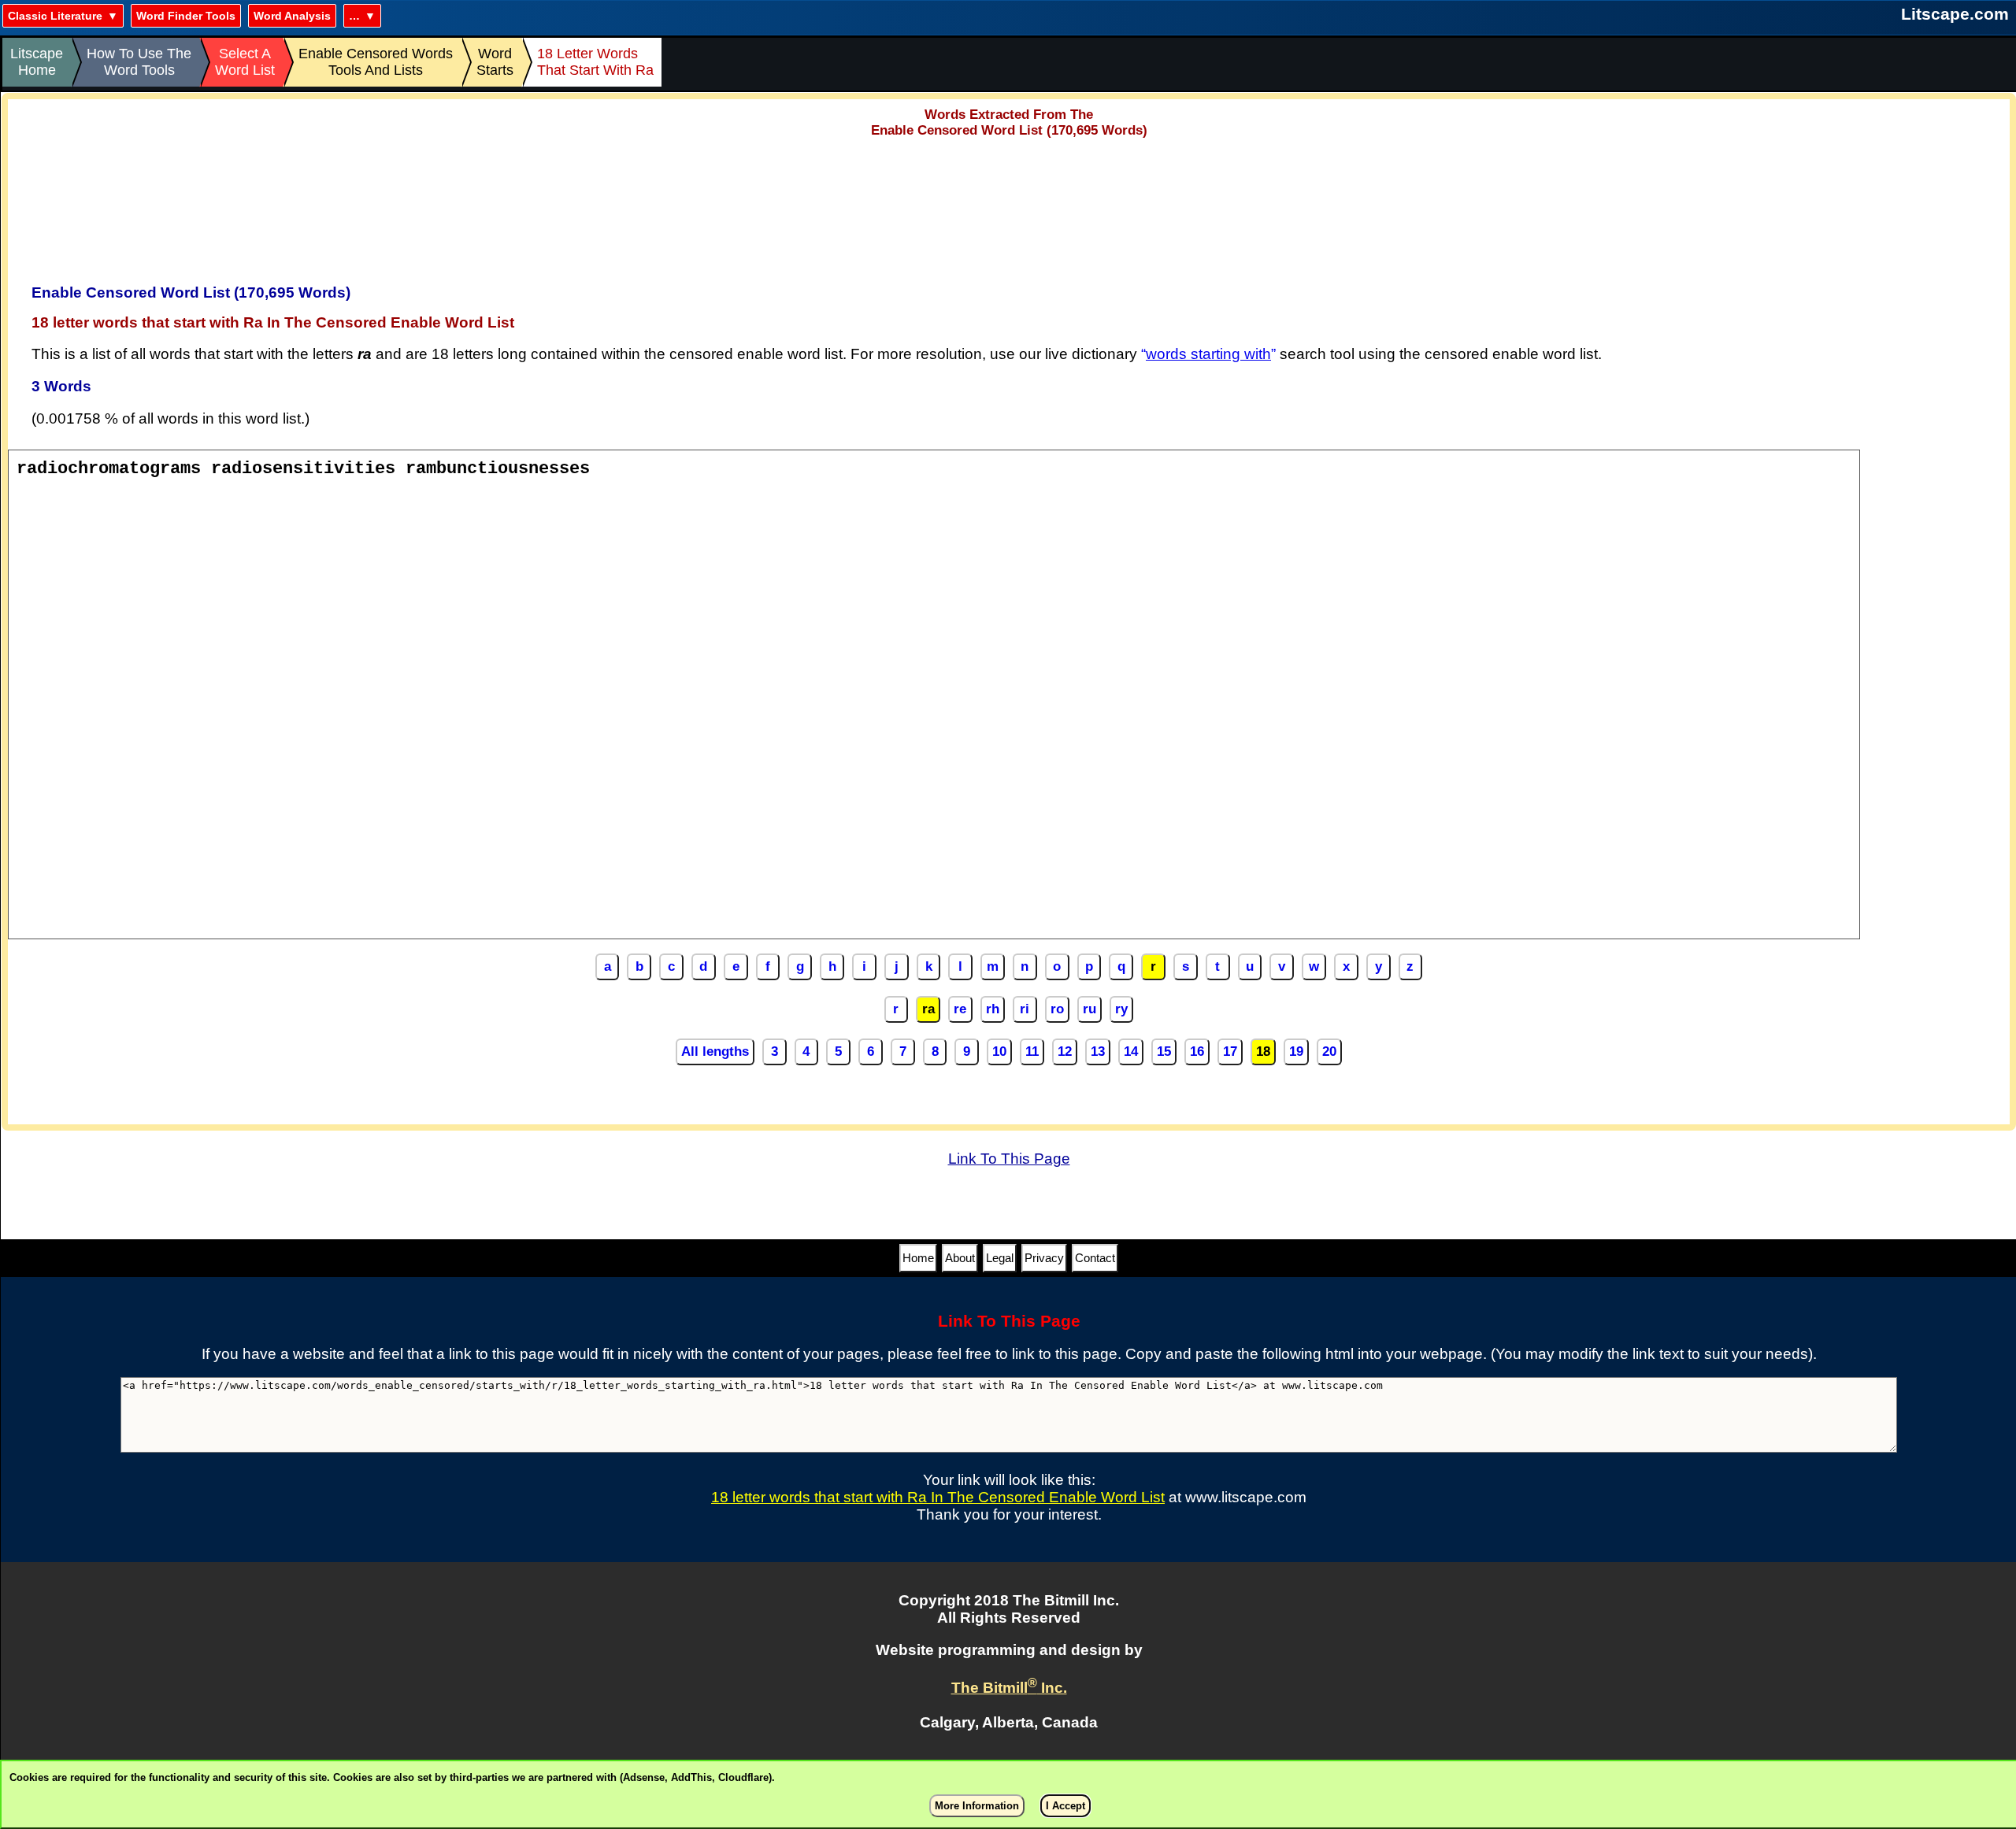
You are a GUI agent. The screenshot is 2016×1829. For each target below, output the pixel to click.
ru (1090, 1009)
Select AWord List (245, 62)
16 (1197, 1051)
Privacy (1044, 1258)
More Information (977, 1806)
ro (1057, 1009)
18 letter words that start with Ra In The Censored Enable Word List (938, 1497)
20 (1329, 1051)
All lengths (715, 1051)
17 (1230, 1051)
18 (1263, 1051)
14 (1131, 1051)
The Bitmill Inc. (1009, 1688)
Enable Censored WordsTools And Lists (376, 62)
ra (928, 1009)
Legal (1000, 1258)
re (960, 1009)
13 (1098, 1051)
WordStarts (495, 62)
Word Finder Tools (186, 16)
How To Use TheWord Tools (139, 62)
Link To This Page (1009, 1159)
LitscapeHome (37, 62)
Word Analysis (292, 16)
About (960, 1258)
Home (918, 1258)
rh (993, 1009)
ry (1121, 1009)
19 (1296, 1051)
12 (1065, 1051)
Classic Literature (55, 16)
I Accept (1065, 1806)
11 (1032, 1051)
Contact (1095, 1258)
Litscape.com (1955, 14)
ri (1025, 1009)
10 (999, 1051)
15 (1164, 1051)
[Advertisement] (1009, 205)
